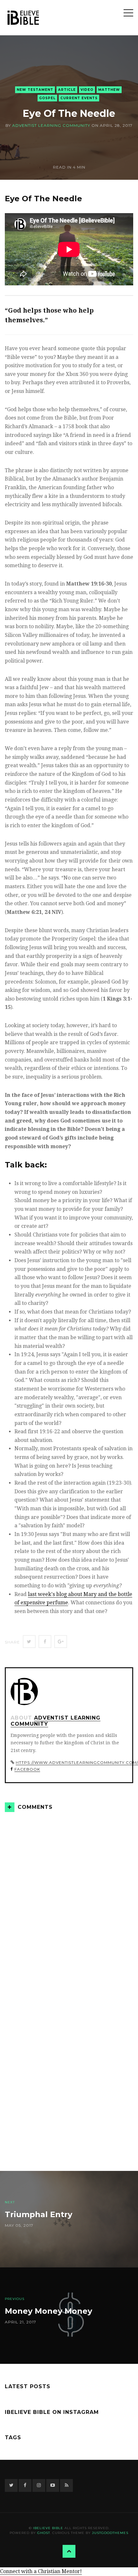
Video (87, 90)
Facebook (27, 1769)
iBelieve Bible (48, 2528)
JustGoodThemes (110, 2533)
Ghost (44, 2533)
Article (67, 90)
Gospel (47, 98)
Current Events (79, 98)
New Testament (35, 90)
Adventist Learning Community (51, 125)
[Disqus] (69, 1902)
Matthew (109, 90)
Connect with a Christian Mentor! (41, 2571)
